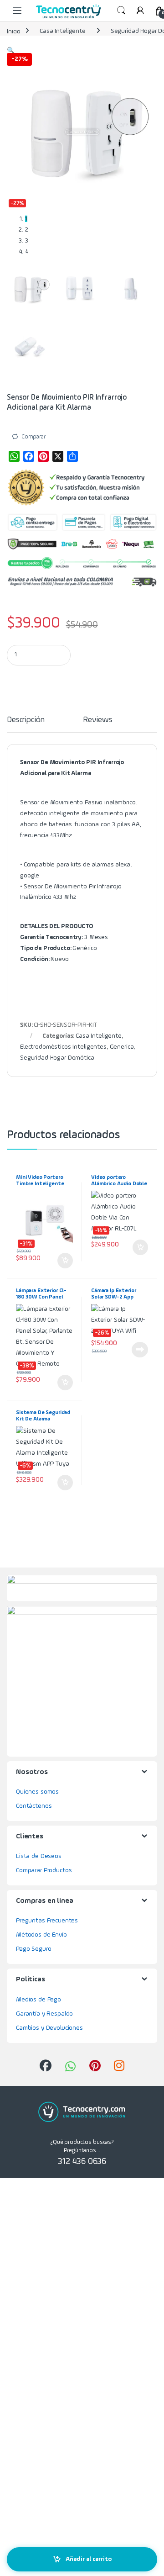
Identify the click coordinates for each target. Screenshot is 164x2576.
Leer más (140, 1350)
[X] (58, 456)
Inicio (14, 31)
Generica (122, 1047)
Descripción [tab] (26, 720)
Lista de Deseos (39, 1856)
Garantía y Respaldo (44, 2014)
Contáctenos (34, 1806)
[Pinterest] (43, 456)
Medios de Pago (38, 2000)
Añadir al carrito (89, 2559)
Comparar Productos (44, 1870)
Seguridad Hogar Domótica (57, 1058)
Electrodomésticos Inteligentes (63, 1047)
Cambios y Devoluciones (49, 2028)
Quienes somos (37, 1792)
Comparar (33, 437)
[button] (11, 51)
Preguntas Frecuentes (47, 1921)
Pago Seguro (33, 1949)
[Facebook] (29, 456)
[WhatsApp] (14, 456)
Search (121, 11)
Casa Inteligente (63, 31)
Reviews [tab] (97, 720)
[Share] (72, 456)
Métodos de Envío (41, 1935)
